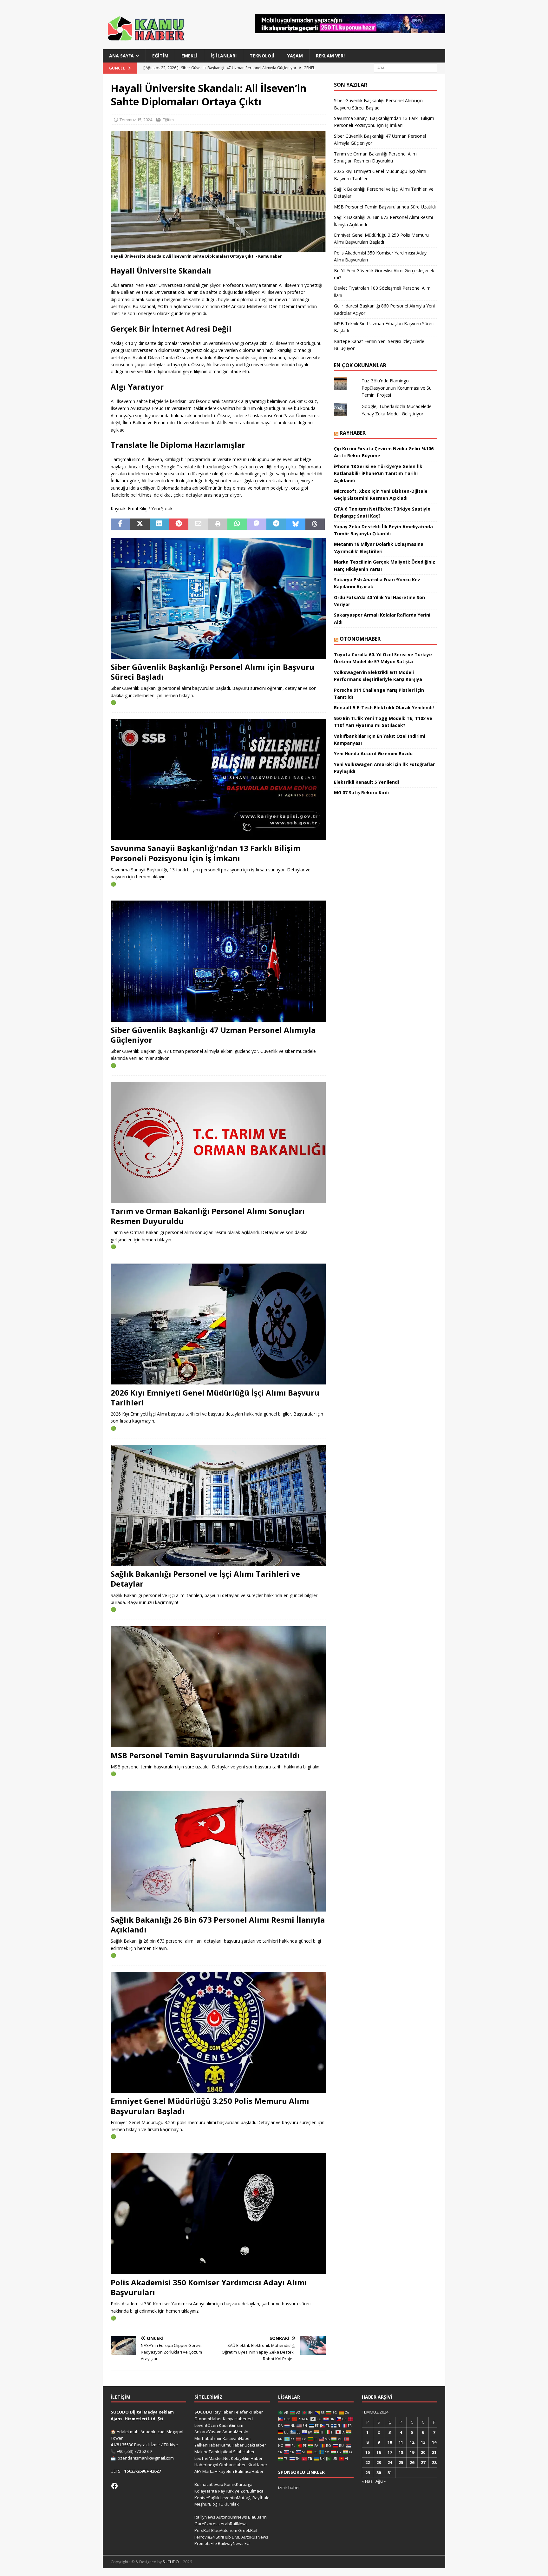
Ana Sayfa (121, 56)
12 (412, 2442)
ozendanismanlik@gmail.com (146, 2458)
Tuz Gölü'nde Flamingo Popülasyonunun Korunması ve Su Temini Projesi (397, 388)
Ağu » (381, 2481)
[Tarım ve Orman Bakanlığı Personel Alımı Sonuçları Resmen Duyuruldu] (218, 1143)
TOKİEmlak (228, 2504)
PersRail (202, 2530)
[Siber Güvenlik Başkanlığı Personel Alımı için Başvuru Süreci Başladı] (218, 598)
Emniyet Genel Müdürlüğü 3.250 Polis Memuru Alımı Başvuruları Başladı (210, 2106)
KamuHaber (232, 2445)
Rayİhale (261, 2498)
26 (412, 2462)
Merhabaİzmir (208, 2438)
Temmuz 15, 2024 (136, 120)
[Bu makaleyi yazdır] (218, 524)
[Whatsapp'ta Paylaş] (237, 524)
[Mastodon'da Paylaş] (257, 524)
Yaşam (295, 56)
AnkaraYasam (208, 2432)
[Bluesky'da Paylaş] (295, 524)
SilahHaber (244, 2452)
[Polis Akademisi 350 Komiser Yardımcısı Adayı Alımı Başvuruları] (218, 2214)
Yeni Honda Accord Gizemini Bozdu (373, 753)
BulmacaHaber (249, 2471)
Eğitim (160, 56)
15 (368, 2452)
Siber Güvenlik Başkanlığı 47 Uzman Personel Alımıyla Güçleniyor (213, 1035)
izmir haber (289, 2487)
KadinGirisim (231, 2425)
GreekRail (248, 2530)
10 (390, 2442)
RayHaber (353, 433)
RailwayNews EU (234, 2543)
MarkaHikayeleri (218, 2471)
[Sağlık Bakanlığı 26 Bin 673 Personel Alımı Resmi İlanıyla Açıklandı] (218, 1851)
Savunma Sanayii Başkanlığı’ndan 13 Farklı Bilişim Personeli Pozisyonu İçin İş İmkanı (205, 853)
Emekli (189, 56)
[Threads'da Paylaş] (315, 524)
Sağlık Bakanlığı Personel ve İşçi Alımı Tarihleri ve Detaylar (205, 1579)
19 (412, 2452)
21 (434, 2452)
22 (368, 2462)
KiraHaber (258, 2465)
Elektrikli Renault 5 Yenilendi (366, 782)
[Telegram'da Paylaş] (276, 524)
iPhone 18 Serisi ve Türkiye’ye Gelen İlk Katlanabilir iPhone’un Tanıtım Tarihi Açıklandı (378, 473)
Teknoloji (262, 56)
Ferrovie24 (205, 2537)
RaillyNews (205, 2517)
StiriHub (223, 2537)
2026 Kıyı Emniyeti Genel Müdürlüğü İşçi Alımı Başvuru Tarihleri (215, 1397)
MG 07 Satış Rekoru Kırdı (361, 793)
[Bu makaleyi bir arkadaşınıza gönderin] (198, 524)
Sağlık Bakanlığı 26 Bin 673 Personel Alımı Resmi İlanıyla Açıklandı (218, 1925)
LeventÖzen (206, 2425)
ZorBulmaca (252, 2491)
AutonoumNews (232, 2517)
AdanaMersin (235, 2432)
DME (236, 2537)
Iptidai (226, 2452)
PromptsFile (206, 2543)
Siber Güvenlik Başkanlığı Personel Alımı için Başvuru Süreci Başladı (212, 672)
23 (379, 2462)
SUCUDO (203, 2412)
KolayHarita (206, 2491)
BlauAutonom (224, 2530)
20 (423, 2452)
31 (390, 2473)
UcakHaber (255, 2445)
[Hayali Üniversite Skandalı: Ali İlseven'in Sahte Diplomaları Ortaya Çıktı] (218, 248)
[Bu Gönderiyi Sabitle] (179, 524)
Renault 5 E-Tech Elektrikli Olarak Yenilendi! (385, 707)
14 (434, 2442)
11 (401, 2442)
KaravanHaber (237, 2438)
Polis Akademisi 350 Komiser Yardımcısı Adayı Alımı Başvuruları (209, 2287)
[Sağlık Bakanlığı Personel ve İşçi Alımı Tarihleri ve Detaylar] (218, 1505)
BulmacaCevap (209, 2484)
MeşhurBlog (206, 2504)
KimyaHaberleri (238, 2419)
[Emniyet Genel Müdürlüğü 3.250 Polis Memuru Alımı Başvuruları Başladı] (218, 2032)
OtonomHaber (360, 639)
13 (423, 2442)
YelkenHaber (207, 2445)
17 (390, 2452)
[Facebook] (114, 2486)
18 (401, 2452)
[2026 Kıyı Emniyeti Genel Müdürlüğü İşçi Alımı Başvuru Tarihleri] (218, 1324)
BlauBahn (257, 2517)
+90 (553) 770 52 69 (134, 2451)
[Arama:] (406, 68)
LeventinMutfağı (236, 2498)
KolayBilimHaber (247, 2458)
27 (423, 2462)
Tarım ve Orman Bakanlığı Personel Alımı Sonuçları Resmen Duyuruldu (208, 1216)
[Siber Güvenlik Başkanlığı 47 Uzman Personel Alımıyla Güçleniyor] (218, 961)
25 (401, 2462)
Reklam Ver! (330, 56)
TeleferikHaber (248, 2412)
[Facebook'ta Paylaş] (120, 524)
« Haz (367, 2481)
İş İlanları (224, 56)
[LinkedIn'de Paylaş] (159, 524)
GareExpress (207, 2524)
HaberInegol (206, 2465)
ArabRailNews (234, 2524)
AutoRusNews (255, 2537)
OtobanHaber (232, 2465)
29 (368, 2473)
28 (434, 2462)
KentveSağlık (207, 2498)
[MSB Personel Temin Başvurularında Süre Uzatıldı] (218, 1687)
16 (379, 2452)
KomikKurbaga (238, 2484)
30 (379, 2473)
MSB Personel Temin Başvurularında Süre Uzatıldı (205, 1755)
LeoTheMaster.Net (212, 2458)
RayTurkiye (229, 2491)
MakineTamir (207, 2452)
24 (390, 2462)
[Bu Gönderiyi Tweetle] (140, 524)
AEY (198, 2471)
